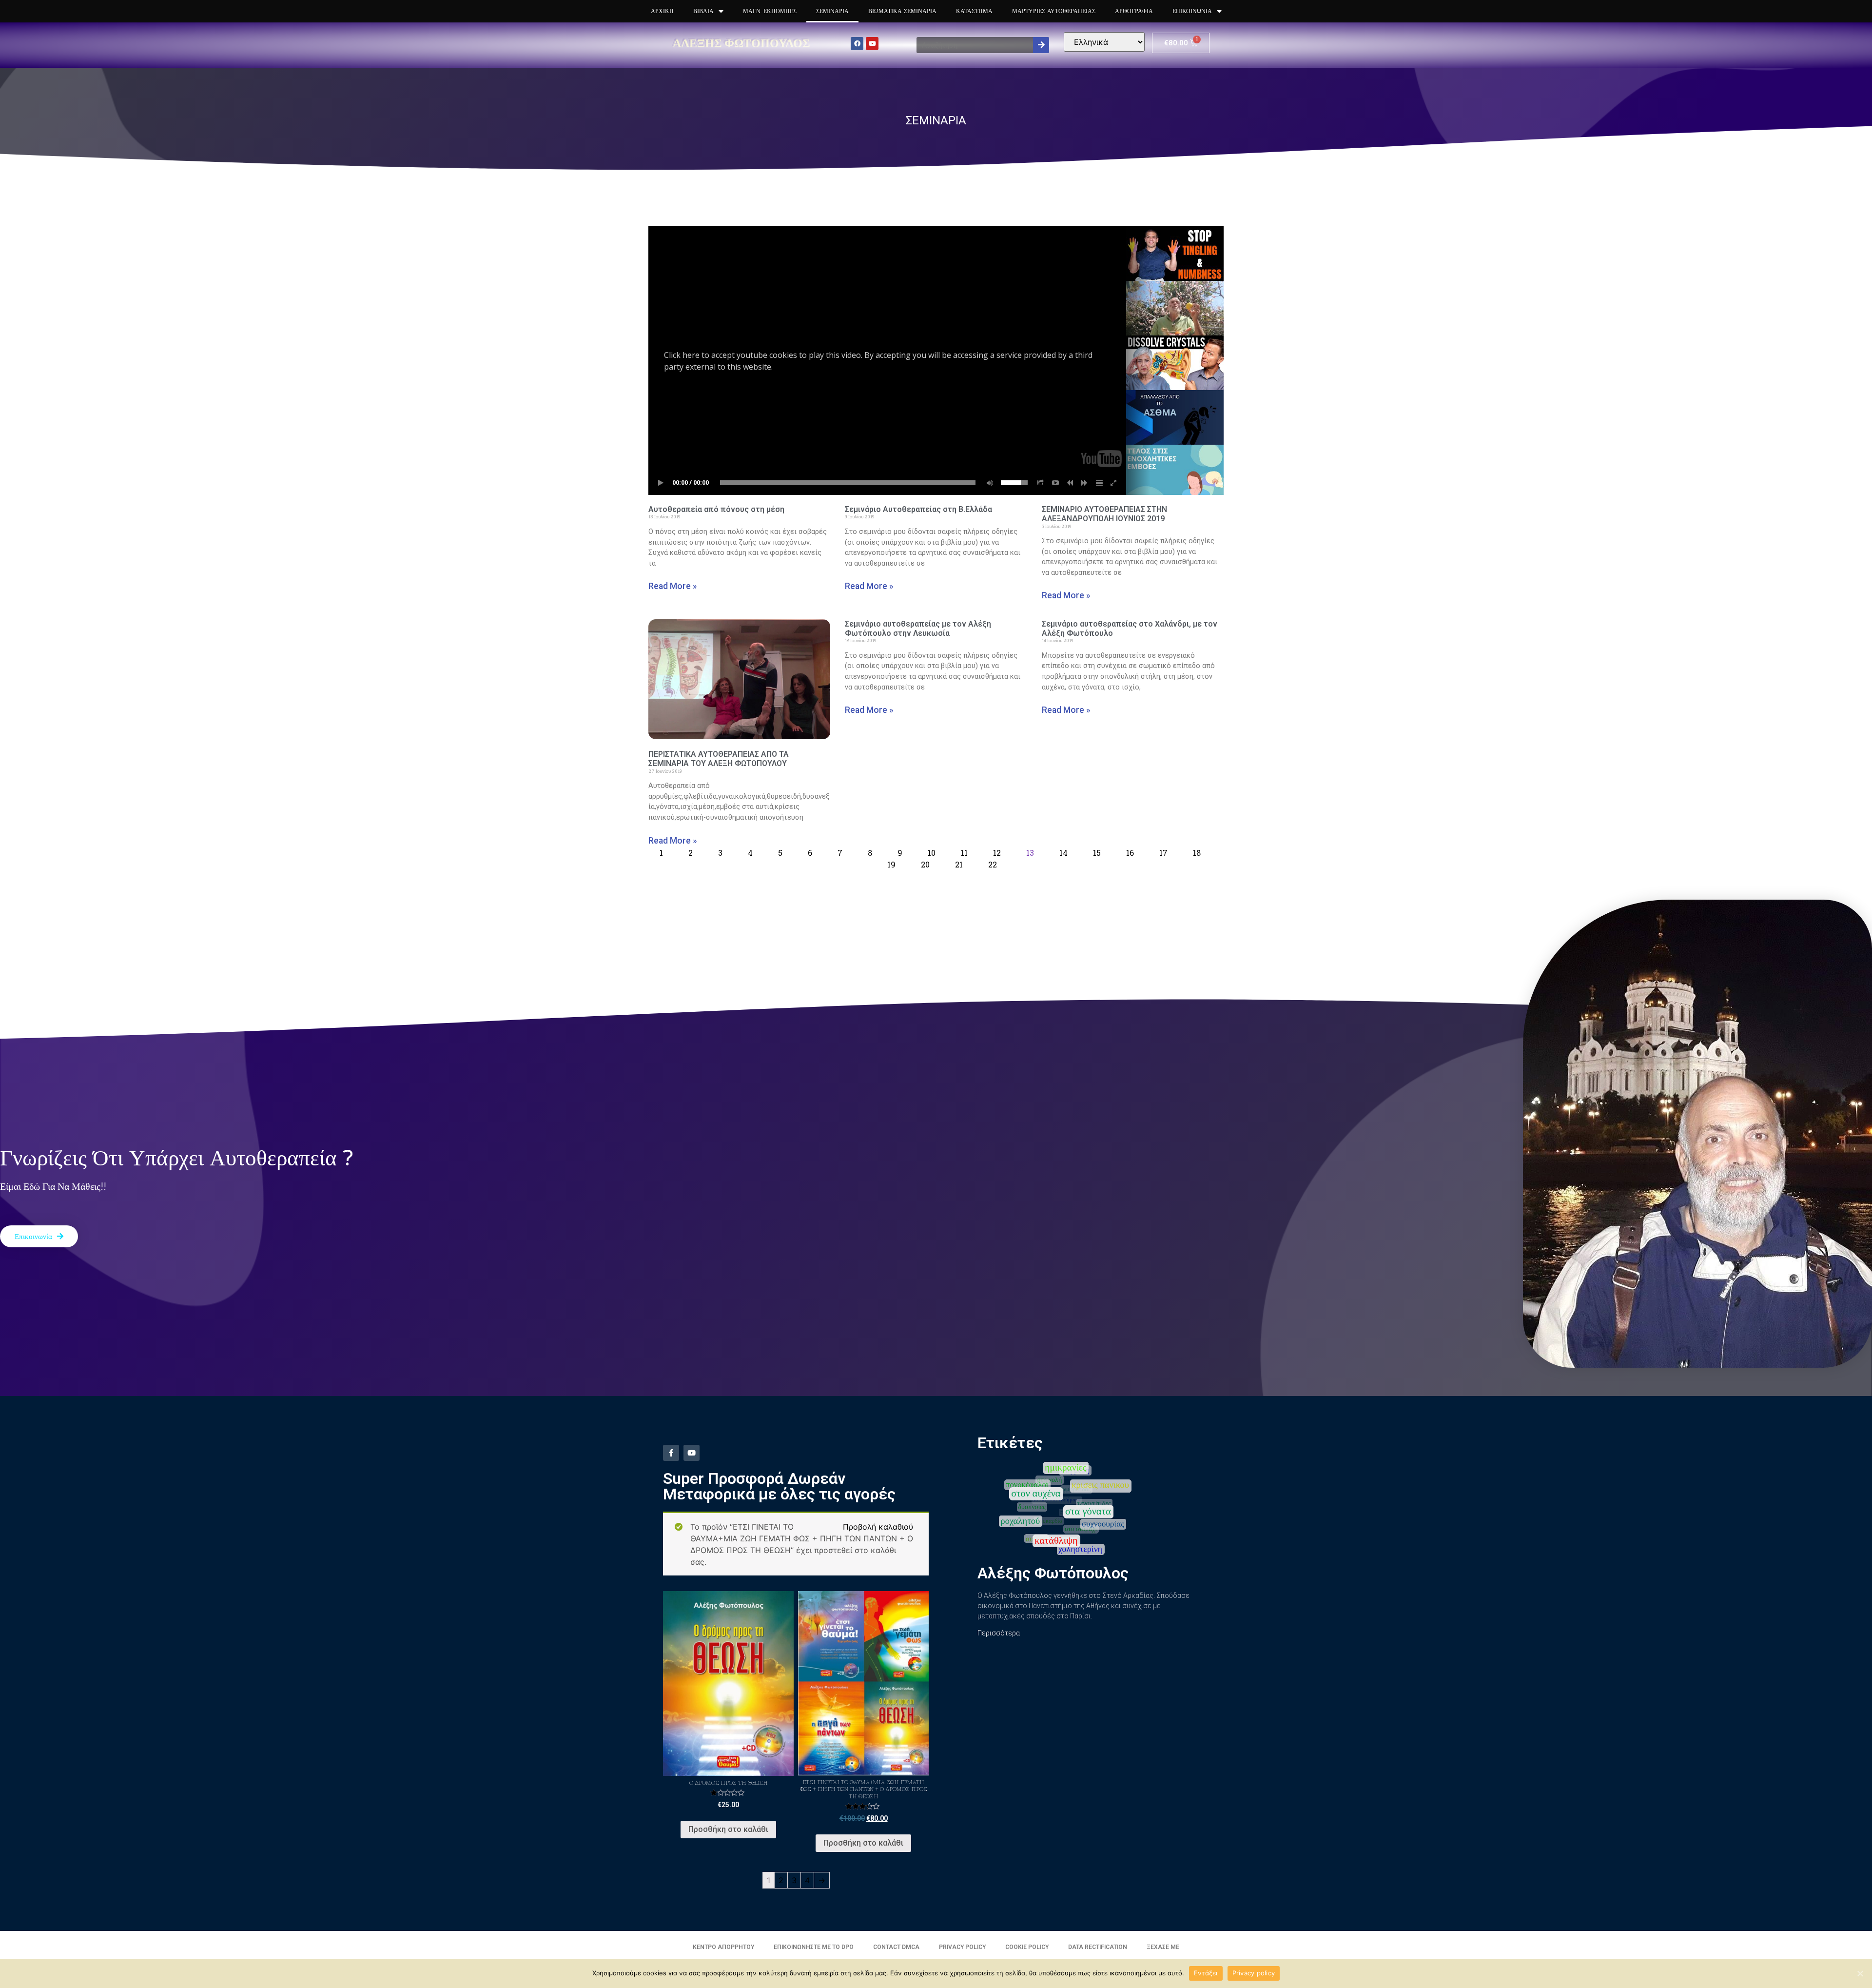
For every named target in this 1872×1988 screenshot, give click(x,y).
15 (1097, 853)
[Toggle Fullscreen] (1114, 483)
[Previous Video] (1070, 483)
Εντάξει (1206, 1973)
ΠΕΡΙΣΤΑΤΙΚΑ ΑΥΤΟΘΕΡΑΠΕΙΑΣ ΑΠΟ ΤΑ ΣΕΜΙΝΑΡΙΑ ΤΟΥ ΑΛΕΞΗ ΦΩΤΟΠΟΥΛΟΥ (719, 759)
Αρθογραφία (1134, 11)
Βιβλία (703, 11)
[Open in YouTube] (1055, 483)
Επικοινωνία (1192, 11)
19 (891, 864)
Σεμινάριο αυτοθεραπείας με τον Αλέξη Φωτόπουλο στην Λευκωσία (918, 629)
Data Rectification (1098, 1947)
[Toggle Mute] (988, 483)
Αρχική (662, 11)
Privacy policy (1254, 1973)
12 (997, 853)
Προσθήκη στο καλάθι (728, 1829)
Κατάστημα (974, 11)
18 (1197, 853)
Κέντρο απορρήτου (723, 1947)
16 (1130, 853)
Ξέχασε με (1163, 1947)
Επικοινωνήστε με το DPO (814, 1947)
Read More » (673, 586)
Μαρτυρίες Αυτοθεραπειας (1054, 11)
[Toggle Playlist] (1099, 483)
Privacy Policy (962, 1947)
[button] (39, 1236)
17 (1163, 853)
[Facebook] (857, 43)
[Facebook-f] (671, 1453)
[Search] (1041, 45)
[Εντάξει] (1860, 1973)
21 (959, 864)
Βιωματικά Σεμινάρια (902, 11)
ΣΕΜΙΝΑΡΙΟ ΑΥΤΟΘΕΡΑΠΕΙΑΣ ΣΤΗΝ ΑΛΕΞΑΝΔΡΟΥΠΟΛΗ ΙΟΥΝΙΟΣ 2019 (1104, 514)
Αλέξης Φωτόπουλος (741, 43)
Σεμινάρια (832, 11)
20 (925, 864)
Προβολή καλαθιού (878, 1527)
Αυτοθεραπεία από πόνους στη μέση (716, 509)
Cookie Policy (1027, 1947)
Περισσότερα (999, 1633)
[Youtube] (872, 43)
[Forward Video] (1085, 483)
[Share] (1041, 483)
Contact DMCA (896, 1947)
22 (993, 864)
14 (1063, 853)
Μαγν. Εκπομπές (770, 11)
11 (964, 853)
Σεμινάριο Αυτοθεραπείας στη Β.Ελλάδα (918, 509)
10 (932, 853)
